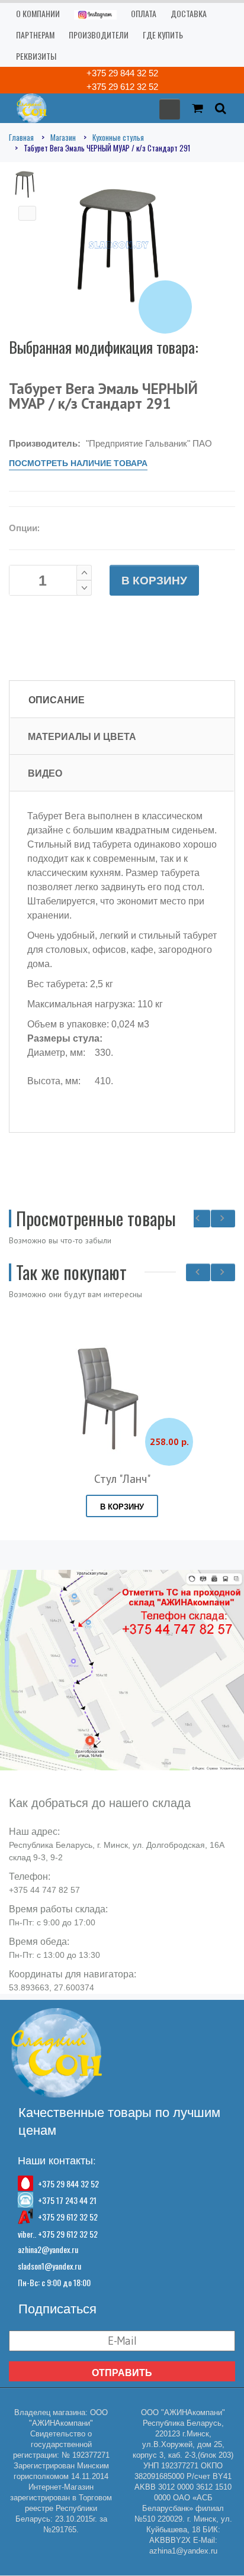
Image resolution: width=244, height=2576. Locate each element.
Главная (21, 137)
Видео (45, 773)
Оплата (144, 13)
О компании (38, 13)
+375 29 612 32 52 (122, 87)
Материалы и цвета (82, 736)
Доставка (189, 13)
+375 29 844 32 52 (122, 73)
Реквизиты (36, 56)
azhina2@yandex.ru (48, 2249)
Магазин (63, 137)
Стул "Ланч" (122, 1479)
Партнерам (35, 35)
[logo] (28, 107)
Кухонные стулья (118, 137)
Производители (99, 35)
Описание (57, 700)
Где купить (163, 35)
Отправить (122, 2373)
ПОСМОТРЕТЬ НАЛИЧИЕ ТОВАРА (78, 463)
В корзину (154, 581)
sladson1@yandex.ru (49, 2266)
